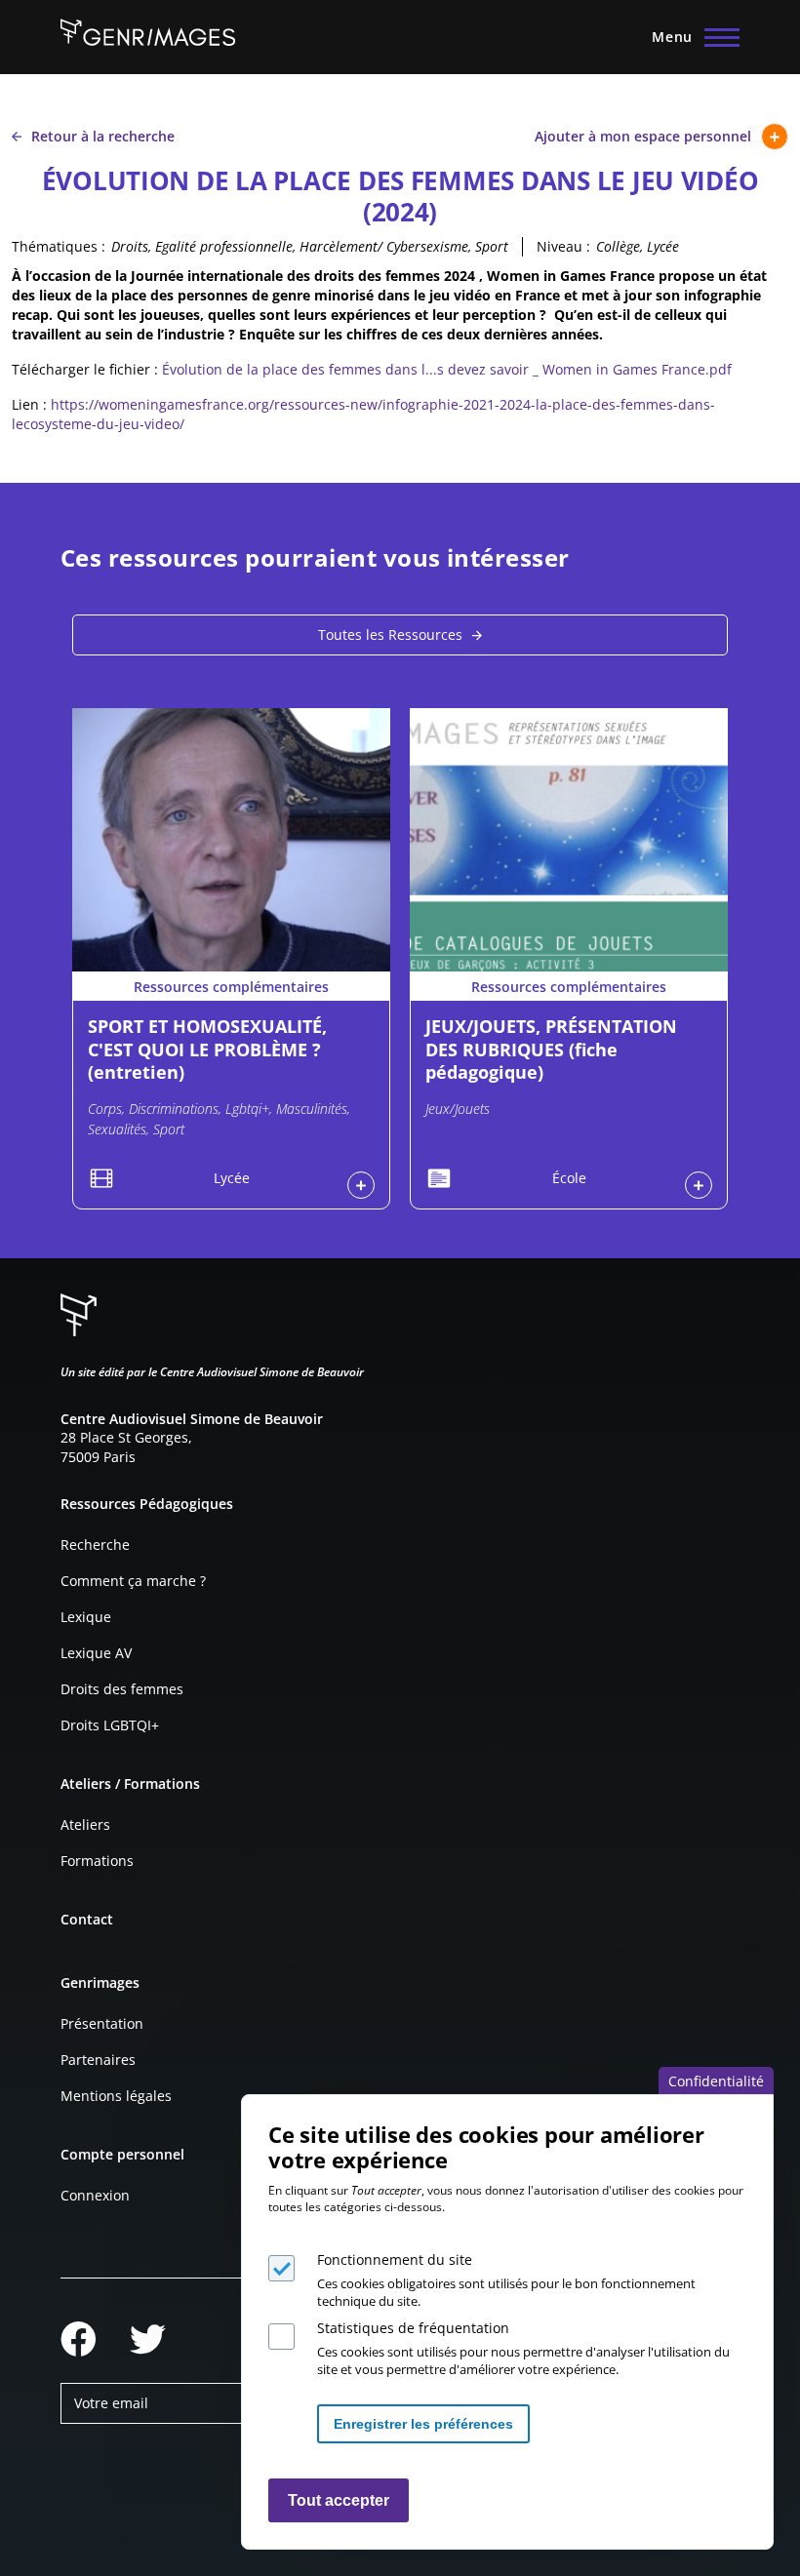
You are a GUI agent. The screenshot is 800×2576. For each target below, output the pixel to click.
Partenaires (98, 2060)
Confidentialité (716, 2081)
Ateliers (85, 1824)
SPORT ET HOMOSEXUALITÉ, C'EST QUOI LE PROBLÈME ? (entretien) (207, 1049)
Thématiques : (59, 246)
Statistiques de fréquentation (413, 2328)
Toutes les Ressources (390, 634)
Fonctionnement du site (395, 2259)
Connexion (95, 2195)
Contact (87, 1919)
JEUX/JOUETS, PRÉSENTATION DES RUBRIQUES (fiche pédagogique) (551, 1049)
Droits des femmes (122, 1689)
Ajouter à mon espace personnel (643, 136)
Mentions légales (116, 2096)
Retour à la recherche (103, 136)
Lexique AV (96, 1653)
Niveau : (563, 246)
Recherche (95, 1545)
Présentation (102, 2023)
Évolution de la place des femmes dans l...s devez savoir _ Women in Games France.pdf (447, 369)
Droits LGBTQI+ (110, 1725)
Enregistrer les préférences (423, 2424)
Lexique (86, 1617)
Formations (97, 1861)
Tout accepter (339, 2500)
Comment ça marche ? (133, 1581)
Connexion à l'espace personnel (361, 1185)
